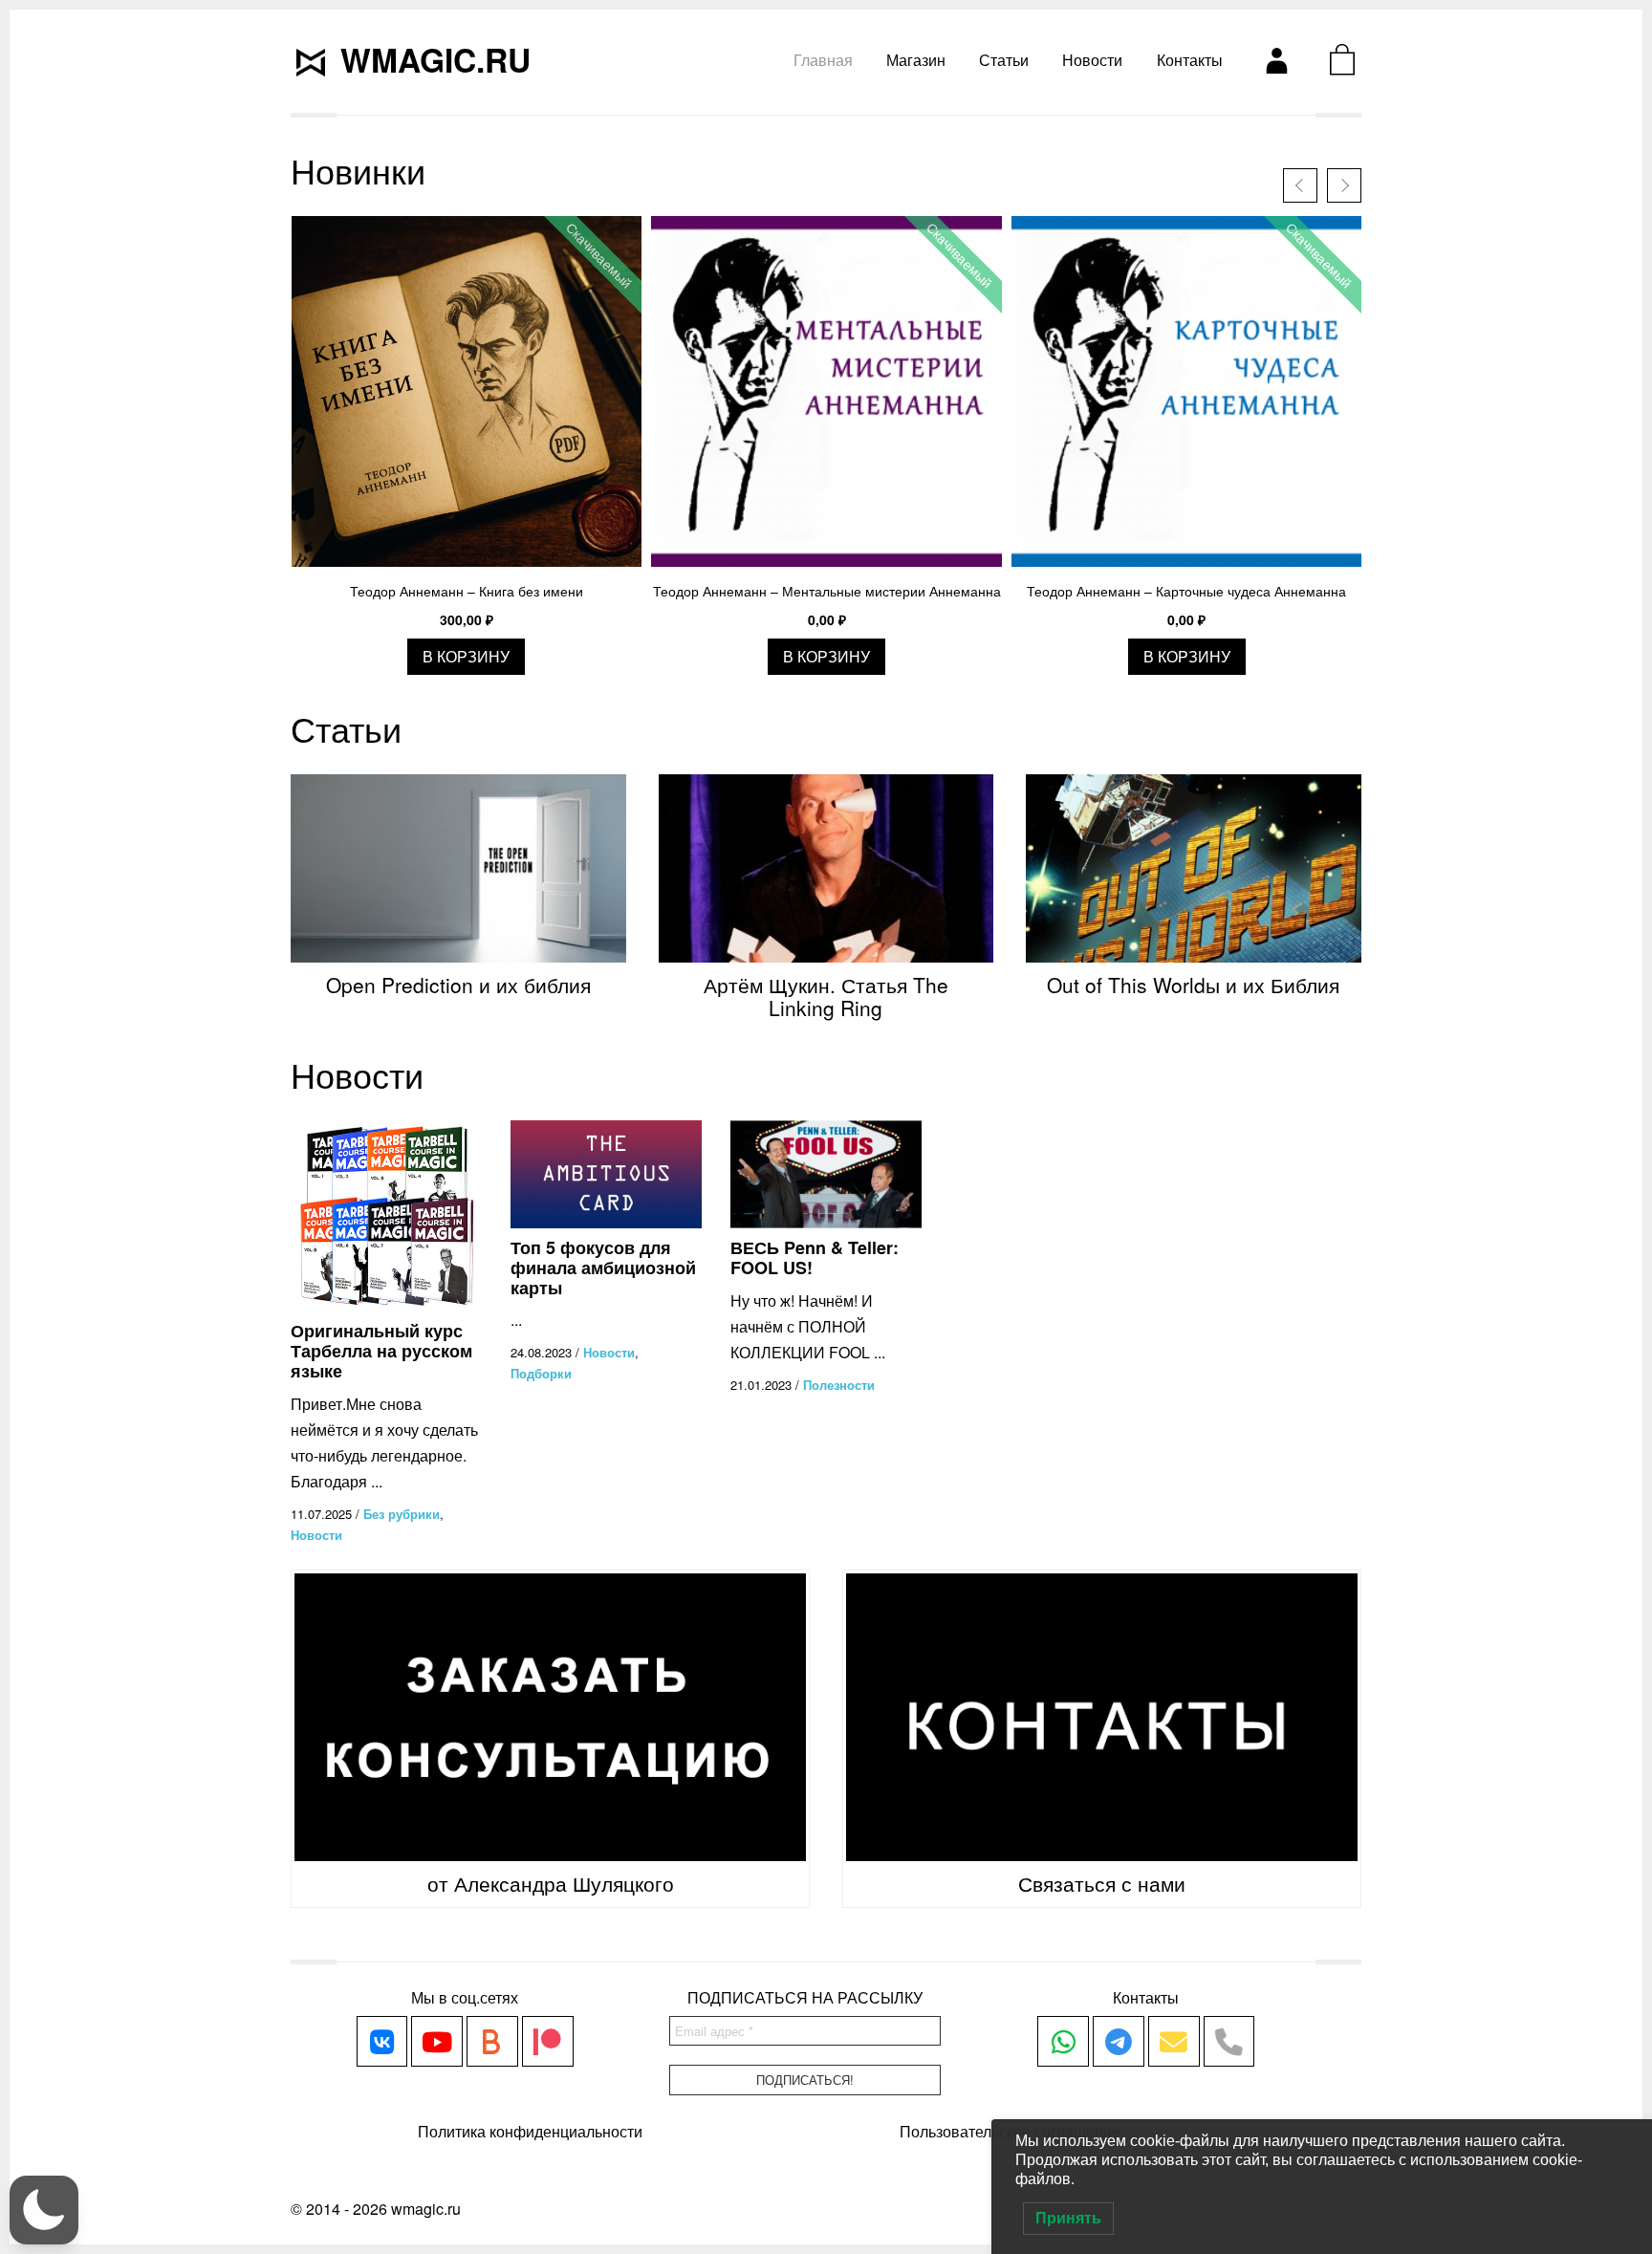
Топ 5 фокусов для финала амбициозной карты (603, 1268)
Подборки (541, 1373)
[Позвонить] (1229, 2042)
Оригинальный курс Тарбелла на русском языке (381, 1351)
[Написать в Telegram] (1119, 2042)
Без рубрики (402, 1514)
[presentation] (1300, 185)
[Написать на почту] (1174, 2042)
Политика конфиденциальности (530, 2131)
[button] (44, 2210)
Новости (1092, 60)
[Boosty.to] (492, 2042)
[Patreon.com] (548, 2042)
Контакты (1190, 60)
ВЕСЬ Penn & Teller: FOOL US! (815, 1257)
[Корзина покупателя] (1342, 60)
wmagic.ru (435, 59)
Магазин (916, 60)
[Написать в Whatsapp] (1063, 2042)
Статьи (1004, 60)
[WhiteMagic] (382, 2042)
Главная (823, 60)
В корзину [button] (466, 656)
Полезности (839, 1385)
